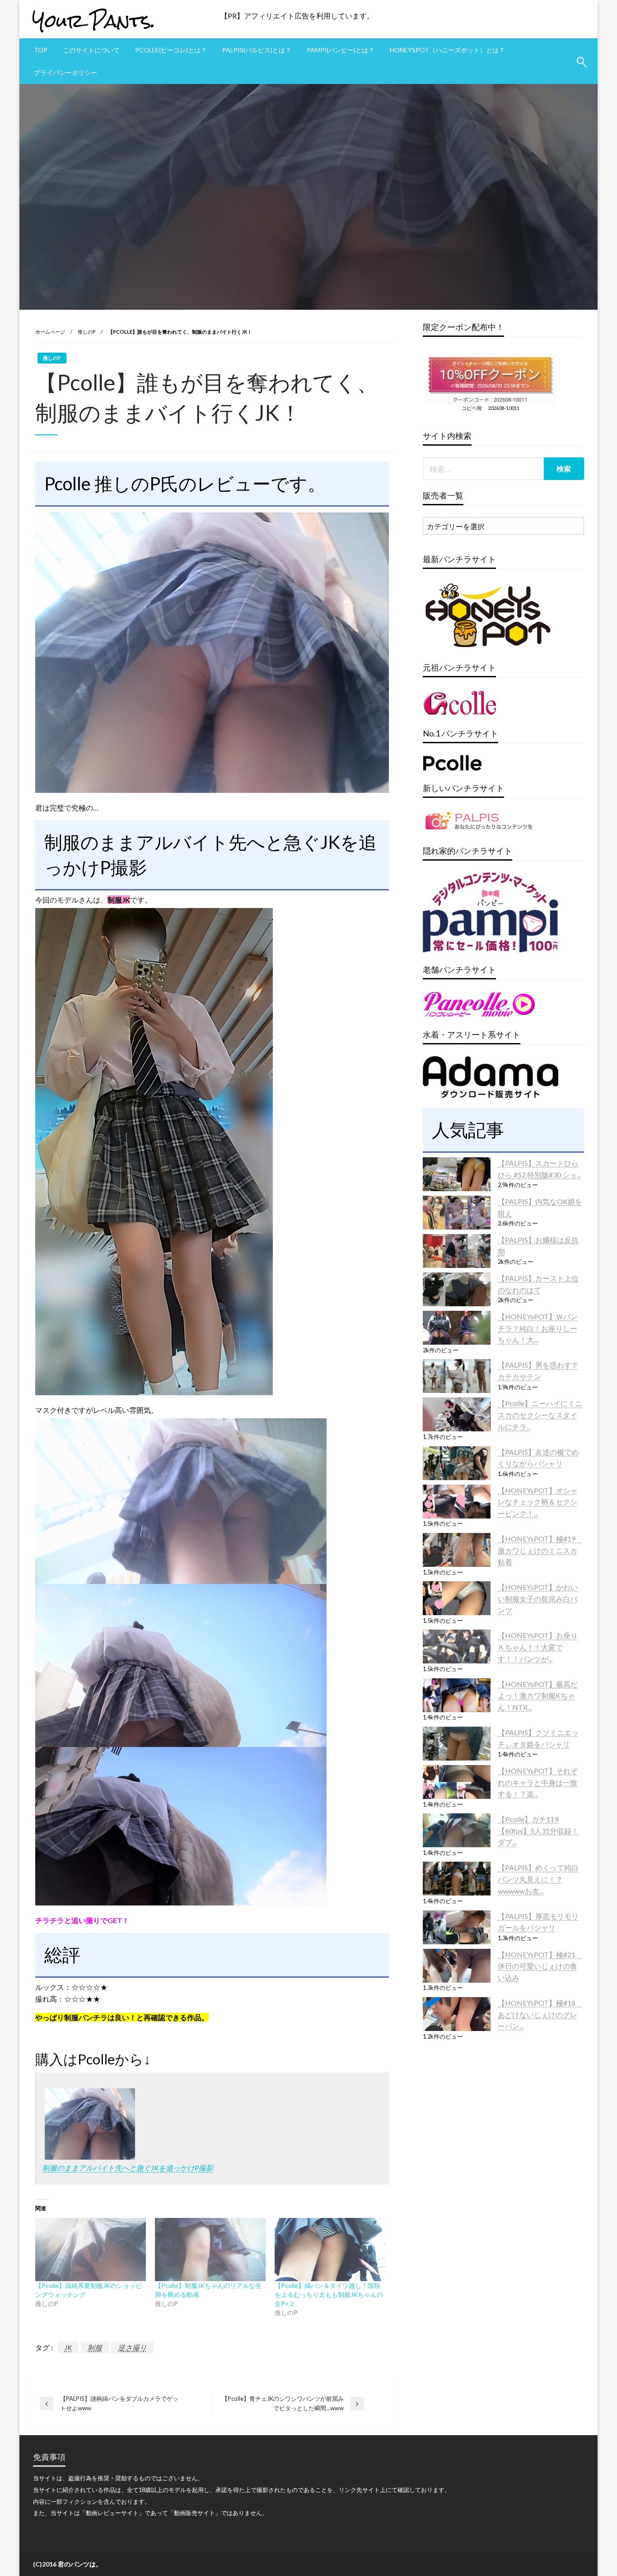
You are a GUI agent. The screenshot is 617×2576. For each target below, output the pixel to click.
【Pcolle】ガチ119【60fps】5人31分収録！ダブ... (538, 1831)
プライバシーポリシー (65, 72)
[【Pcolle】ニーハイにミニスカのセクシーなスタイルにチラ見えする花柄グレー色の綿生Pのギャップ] (457, 1414)
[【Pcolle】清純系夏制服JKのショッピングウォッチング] (91, 2250)
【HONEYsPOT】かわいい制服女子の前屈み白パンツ (538, 1598)
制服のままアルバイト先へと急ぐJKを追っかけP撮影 (128, 2168)
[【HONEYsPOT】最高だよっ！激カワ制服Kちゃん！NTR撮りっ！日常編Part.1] (457, 1695)
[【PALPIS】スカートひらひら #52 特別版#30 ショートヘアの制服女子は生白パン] (457, 1174)
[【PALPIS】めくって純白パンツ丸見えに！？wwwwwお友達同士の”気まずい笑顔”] (457, 1879)
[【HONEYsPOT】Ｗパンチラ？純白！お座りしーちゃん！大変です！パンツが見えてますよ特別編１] (457, 1328)
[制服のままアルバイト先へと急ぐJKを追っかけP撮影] (90, 2123)
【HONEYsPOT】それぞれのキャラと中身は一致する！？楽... (538, 1782)
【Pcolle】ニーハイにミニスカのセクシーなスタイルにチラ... (540, 1415)
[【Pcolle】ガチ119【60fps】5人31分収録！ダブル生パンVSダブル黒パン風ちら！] (457, 1830)
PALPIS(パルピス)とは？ (257, 50)
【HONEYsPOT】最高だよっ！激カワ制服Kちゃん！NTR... (538, 1696)
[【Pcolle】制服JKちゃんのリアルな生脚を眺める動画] (210, 2250)
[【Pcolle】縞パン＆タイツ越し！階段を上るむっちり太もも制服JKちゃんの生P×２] (330, 2250)
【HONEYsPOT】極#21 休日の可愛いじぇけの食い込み (540, 1966)
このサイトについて (91, 50)
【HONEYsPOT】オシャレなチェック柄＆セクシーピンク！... (538, 1502)
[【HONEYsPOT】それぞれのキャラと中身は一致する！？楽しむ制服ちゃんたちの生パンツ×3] (457, 1782)
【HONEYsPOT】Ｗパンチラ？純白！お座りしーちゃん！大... (538, 1328)
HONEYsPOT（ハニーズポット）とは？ (447, 50)
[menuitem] (41, 50)
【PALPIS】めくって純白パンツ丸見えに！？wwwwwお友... (538, 1879)
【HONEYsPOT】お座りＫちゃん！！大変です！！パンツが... (538, 1647)
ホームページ (50, 332)
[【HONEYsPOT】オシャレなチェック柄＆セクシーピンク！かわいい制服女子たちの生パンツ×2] (457, 1502)
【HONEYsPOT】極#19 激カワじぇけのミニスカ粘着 (540, 1550)
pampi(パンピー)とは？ (341, 50)
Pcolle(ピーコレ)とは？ (171, 50)
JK (68, 2347)
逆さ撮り (132, 2347)
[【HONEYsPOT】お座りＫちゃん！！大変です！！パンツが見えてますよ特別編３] (457, 1647)
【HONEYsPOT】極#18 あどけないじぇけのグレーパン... (540, 2014)
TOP (41, 50)
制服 (95, 2347)
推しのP (86, 332)
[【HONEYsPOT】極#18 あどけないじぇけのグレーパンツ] (457, 2014)
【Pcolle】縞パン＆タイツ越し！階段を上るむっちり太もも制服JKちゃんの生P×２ (329, 2294)
